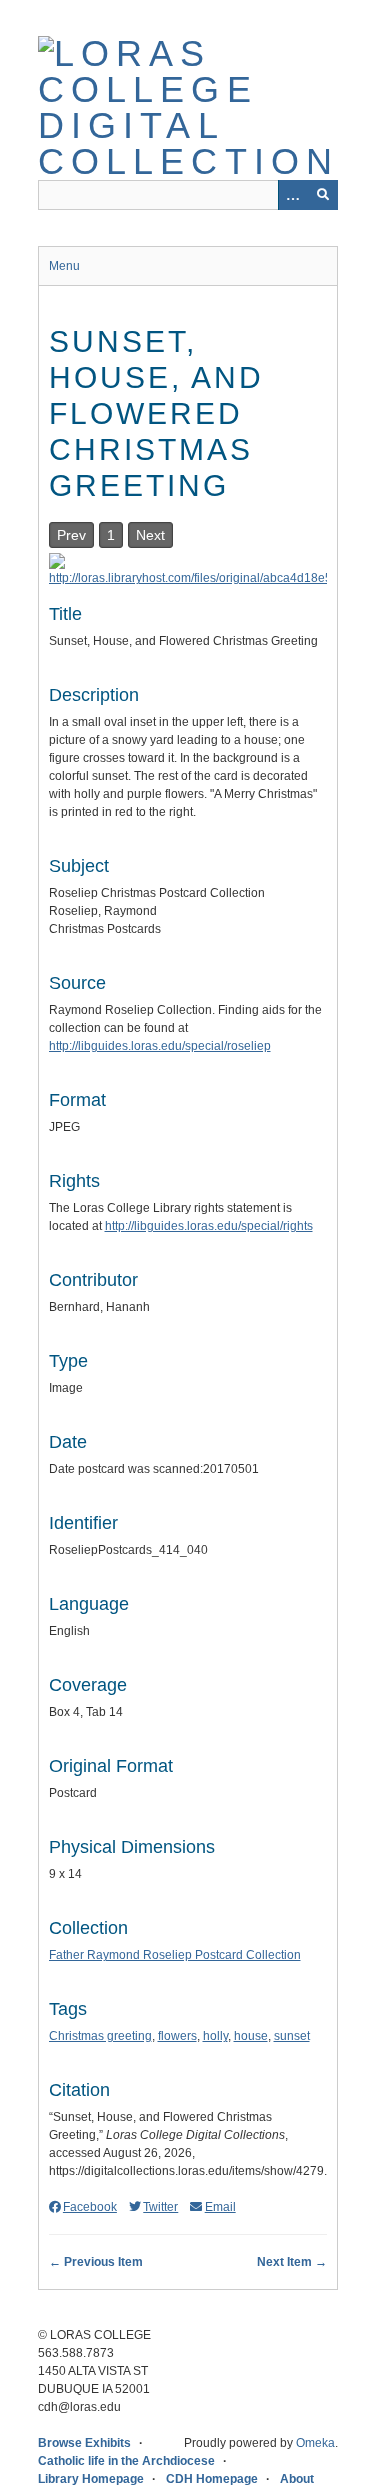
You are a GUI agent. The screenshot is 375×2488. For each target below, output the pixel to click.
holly (215, 2036)
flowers (177, 2036)
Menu (64, 266)
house (251, 2036)
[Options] (293, 195)
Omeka (315, 2443)
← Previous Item (96, 2262)
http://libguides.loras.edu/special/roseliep (160, 1046)
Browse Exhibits (84, 2443)
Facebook (90, 2207)
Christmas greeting (100, 2036)
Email (220, 2207)
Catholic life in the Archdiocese (126, 2461)
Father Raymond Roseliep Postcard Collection (175, 1955)
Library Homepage (91, 2479)
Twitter (160, 2207)
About (297, 2479)
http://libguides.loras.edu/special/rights (209, 1226)
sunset (292, 2036)
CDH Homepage (212, 2479)
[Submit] (323, 195)
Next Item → (292, 2262)
